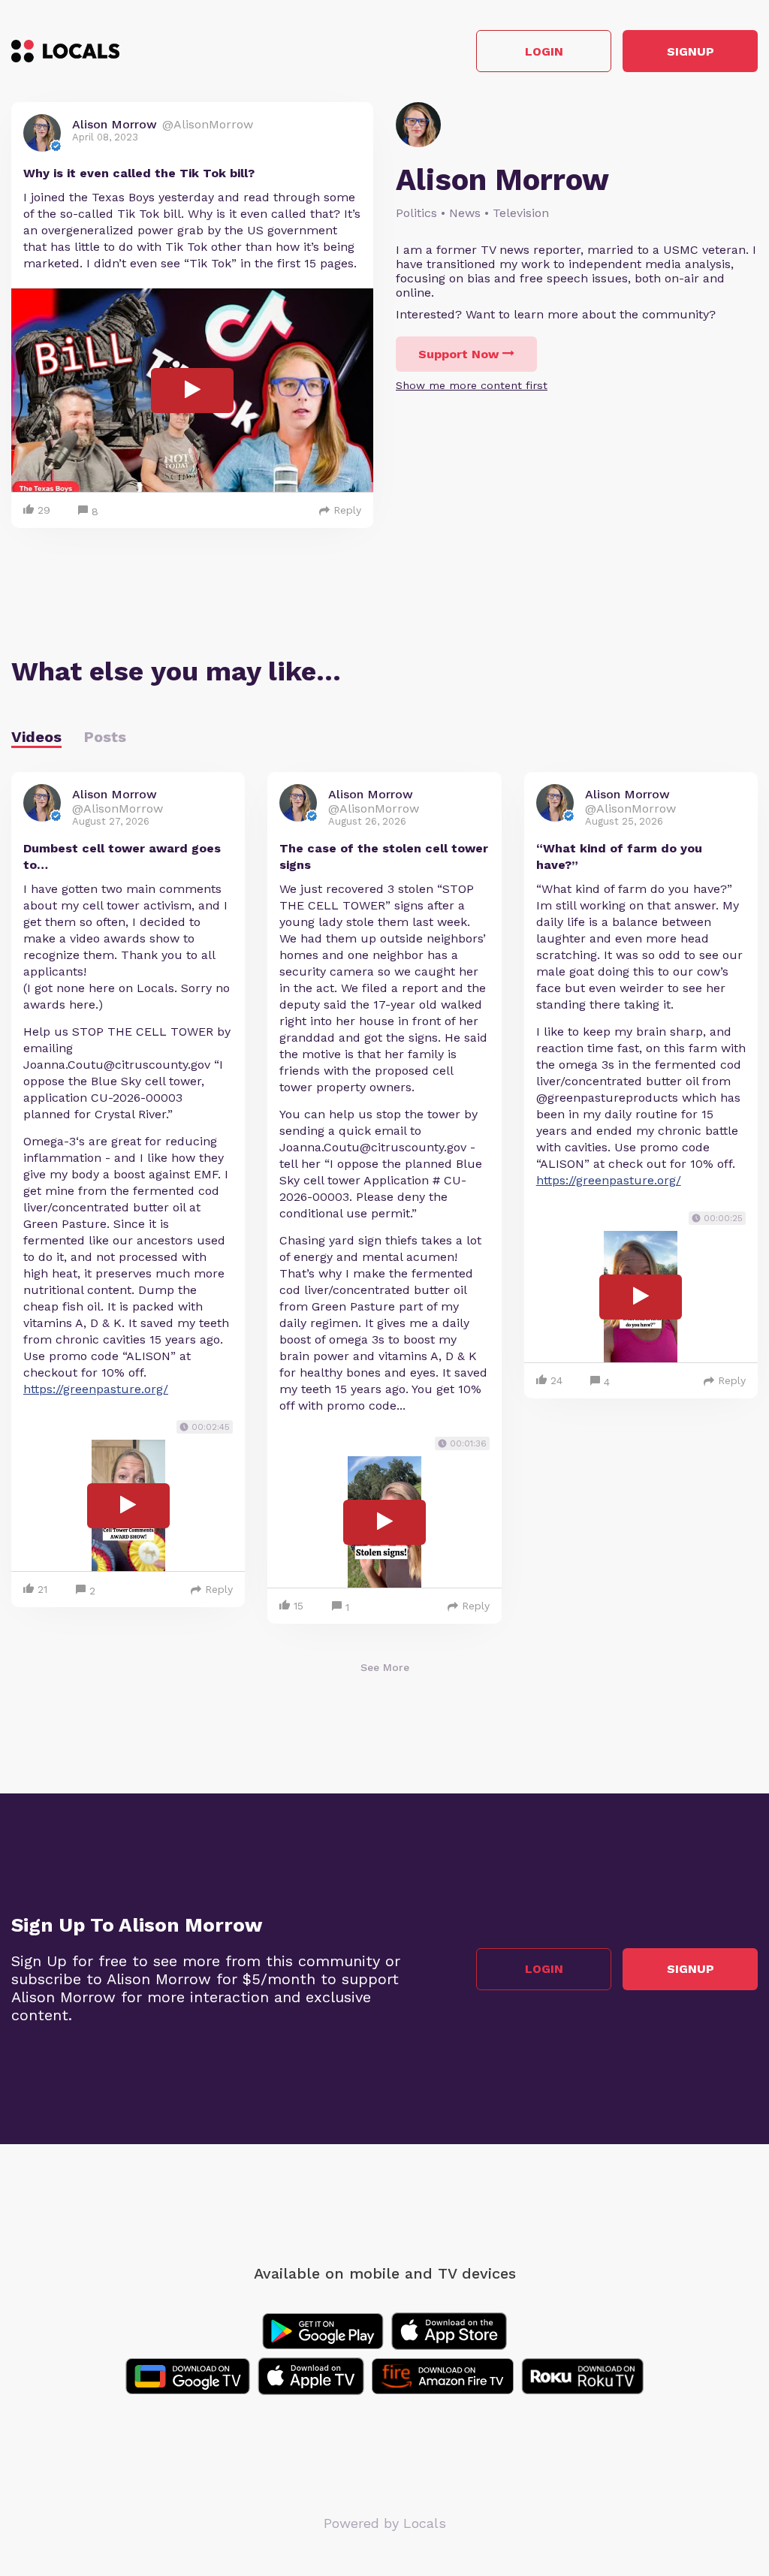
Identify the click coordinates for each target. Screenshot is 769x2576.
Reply (347, 510)
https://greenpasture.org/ (96, 1389)
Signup (691, 51)
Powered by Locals (385, 2523)
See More (385, 1667)
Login (544, 51)
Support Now (458, 354)
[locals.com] (65, 51)
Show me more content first (472, 385)
